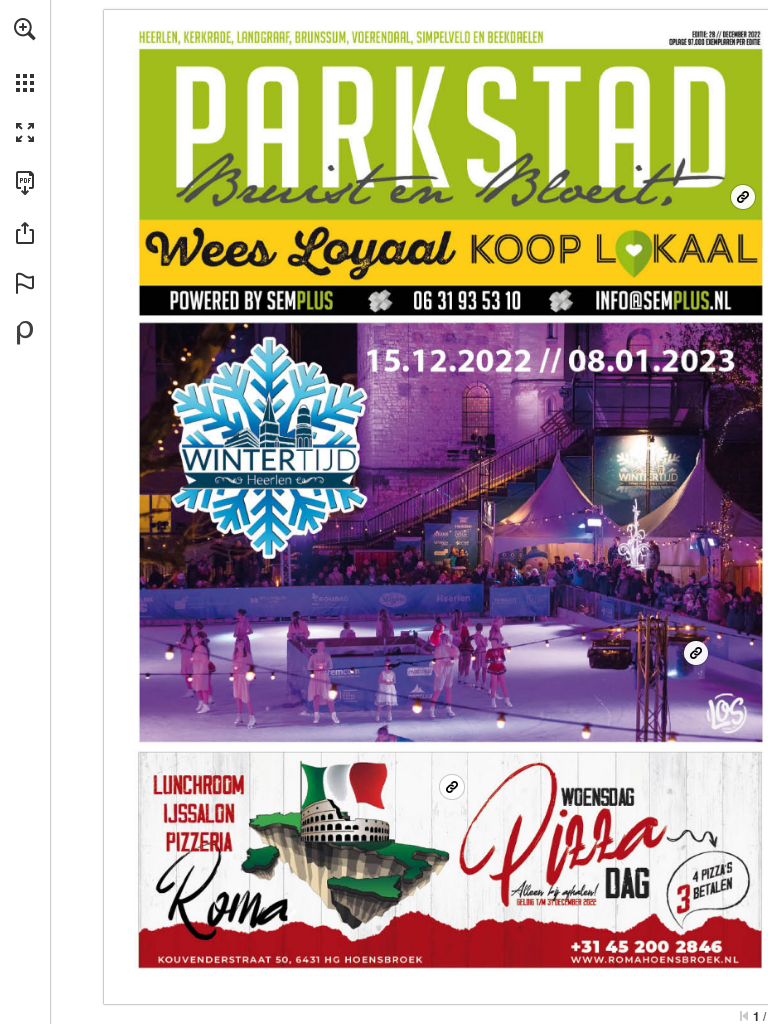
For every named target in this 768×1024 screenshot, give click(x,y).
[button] (25, 29)
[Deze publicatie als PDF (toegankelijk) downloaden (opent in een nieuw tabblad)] (25, 183)
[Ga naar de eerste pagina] (744, 1016)
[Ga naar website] (743, 197)
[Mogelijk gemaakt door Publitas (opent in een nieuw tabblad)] (25, 333)
